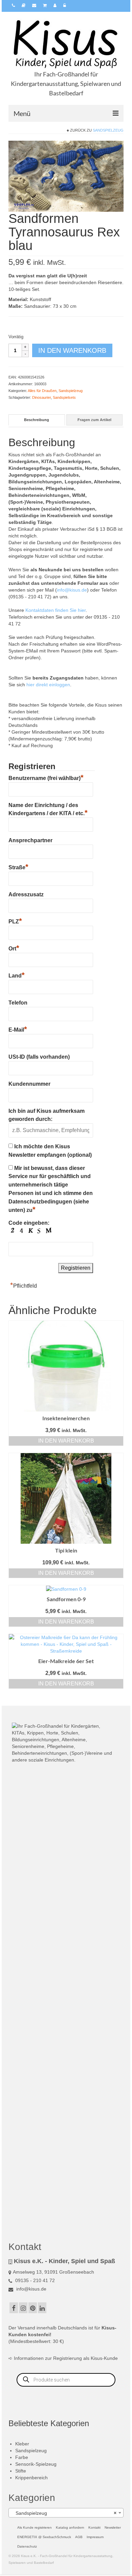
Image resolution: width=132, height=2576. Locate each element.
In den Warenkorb (72, 350)
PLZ (15, 921)
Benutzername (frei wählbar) (46, 777)
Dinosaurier (41, 397)
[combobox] (66, 2513)
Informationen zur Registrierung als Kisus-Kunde (66, 2358)
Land (17, 975)
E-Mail (18, 1029)
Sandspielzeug (108, 130)
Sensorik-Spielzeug (36, 2464)
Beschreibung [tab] (37, 420)
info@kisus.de (72, 590)
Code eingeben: (29, 1223)
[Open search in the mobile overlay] (66, 2380)
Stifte (21, 2471)
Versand (26, 2328)
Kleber (22, 2444)
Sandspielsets (64, 397)
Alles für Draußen (42, 391)
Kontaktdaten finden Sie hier (56, 610)
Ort (14, 948)
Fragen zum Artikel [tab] (94, 420)
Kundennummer (29, 1084)
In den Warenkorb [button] (66, 1441)
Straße (18, 867)
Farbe (22, 2457)
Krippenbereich (31, 2478)
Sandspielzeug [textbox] (64, 2513)
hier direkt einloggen (48, 685)
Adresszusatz (26, 894)
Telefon (18, 1003)
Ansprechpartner (30, 840)
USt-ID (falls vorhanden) (39, 1057)
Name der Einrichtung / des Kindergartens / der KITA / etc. (48, 809)
